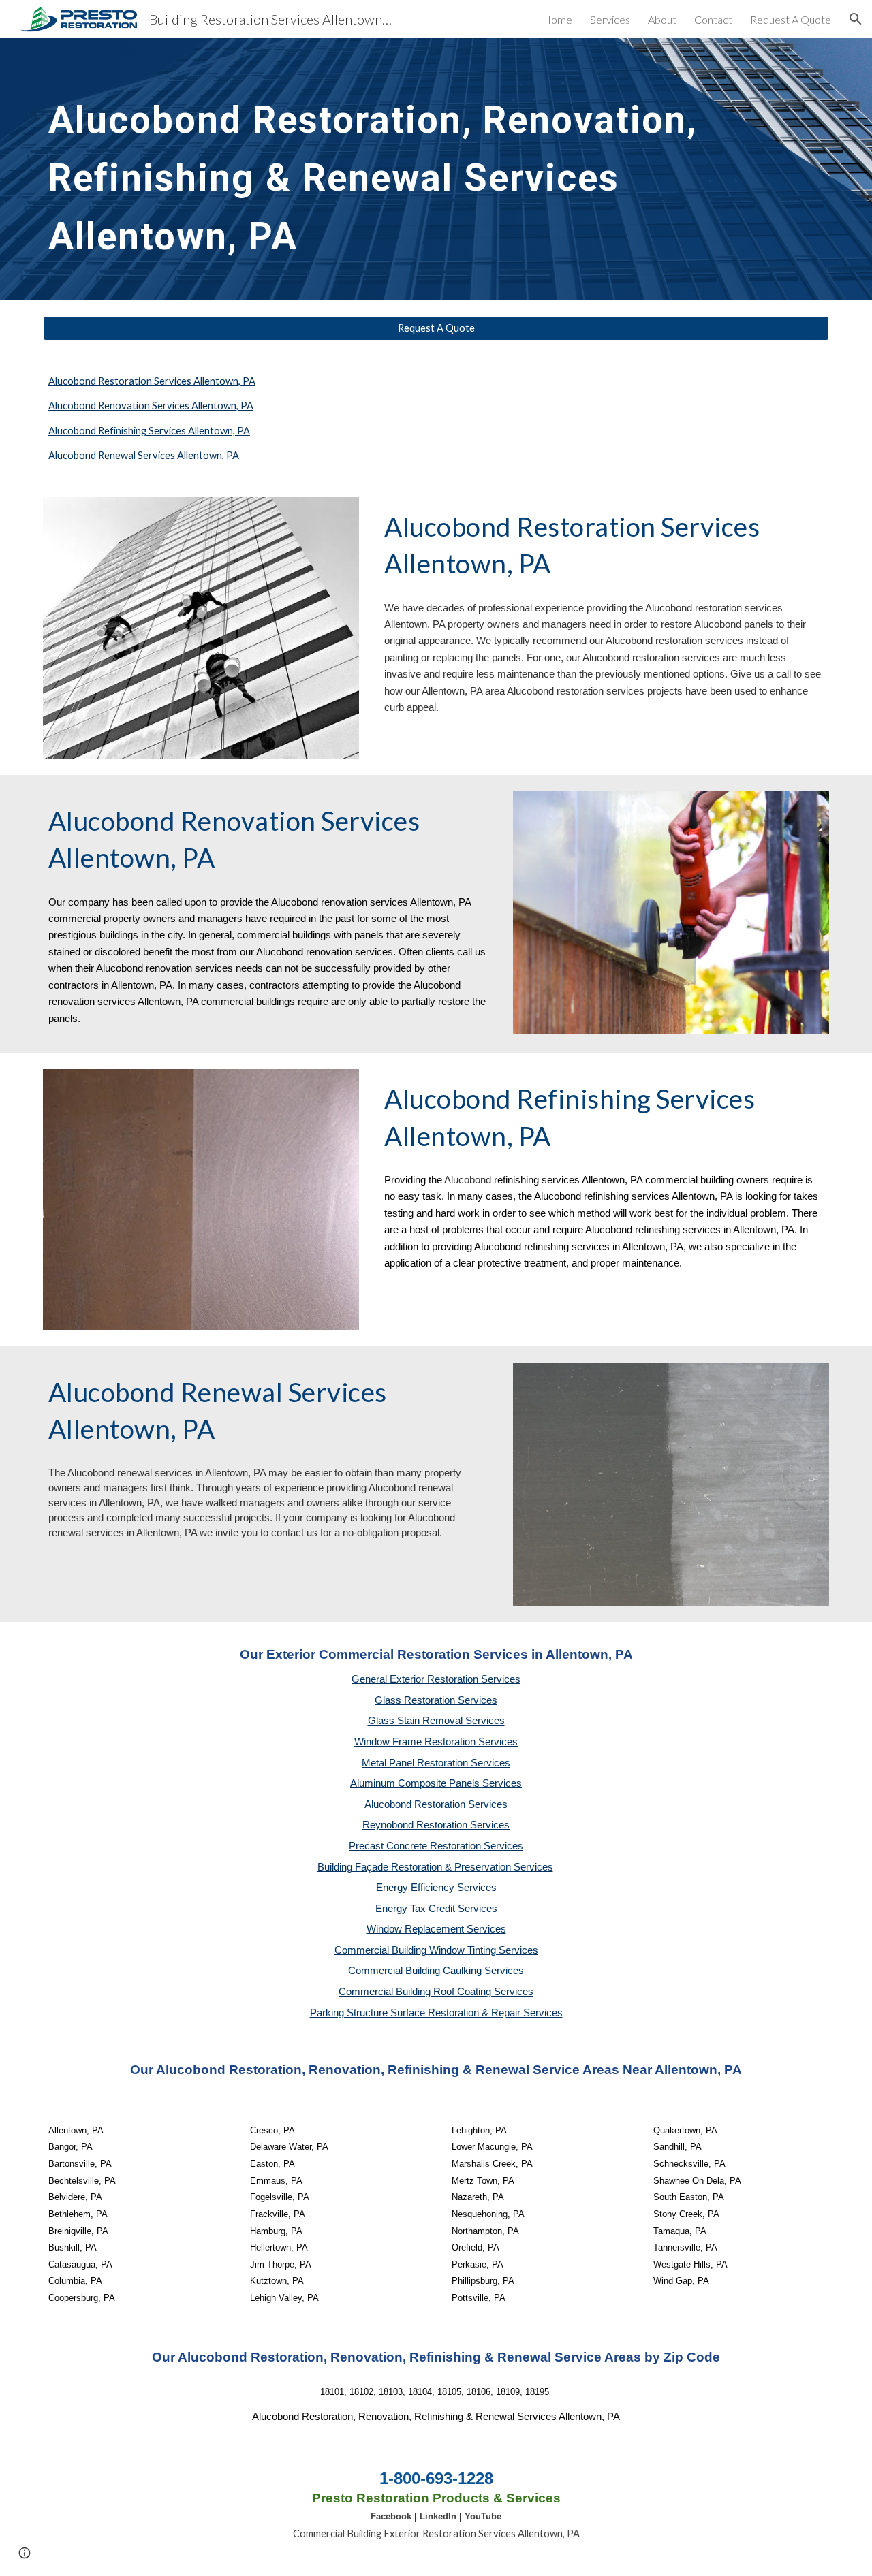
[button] (856, 19)
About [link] (662, 19)
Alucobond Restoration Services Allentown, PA (152, 381)
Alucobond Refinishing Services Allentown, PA (149, 431)
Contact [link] (713, 19)
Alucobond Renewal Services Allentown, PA (144, 455)
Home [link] (557, 19)
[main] (403, 169)
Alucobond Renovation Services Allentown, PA (151, 406)
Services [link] (610, 19)
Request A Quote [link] (791, 19)
